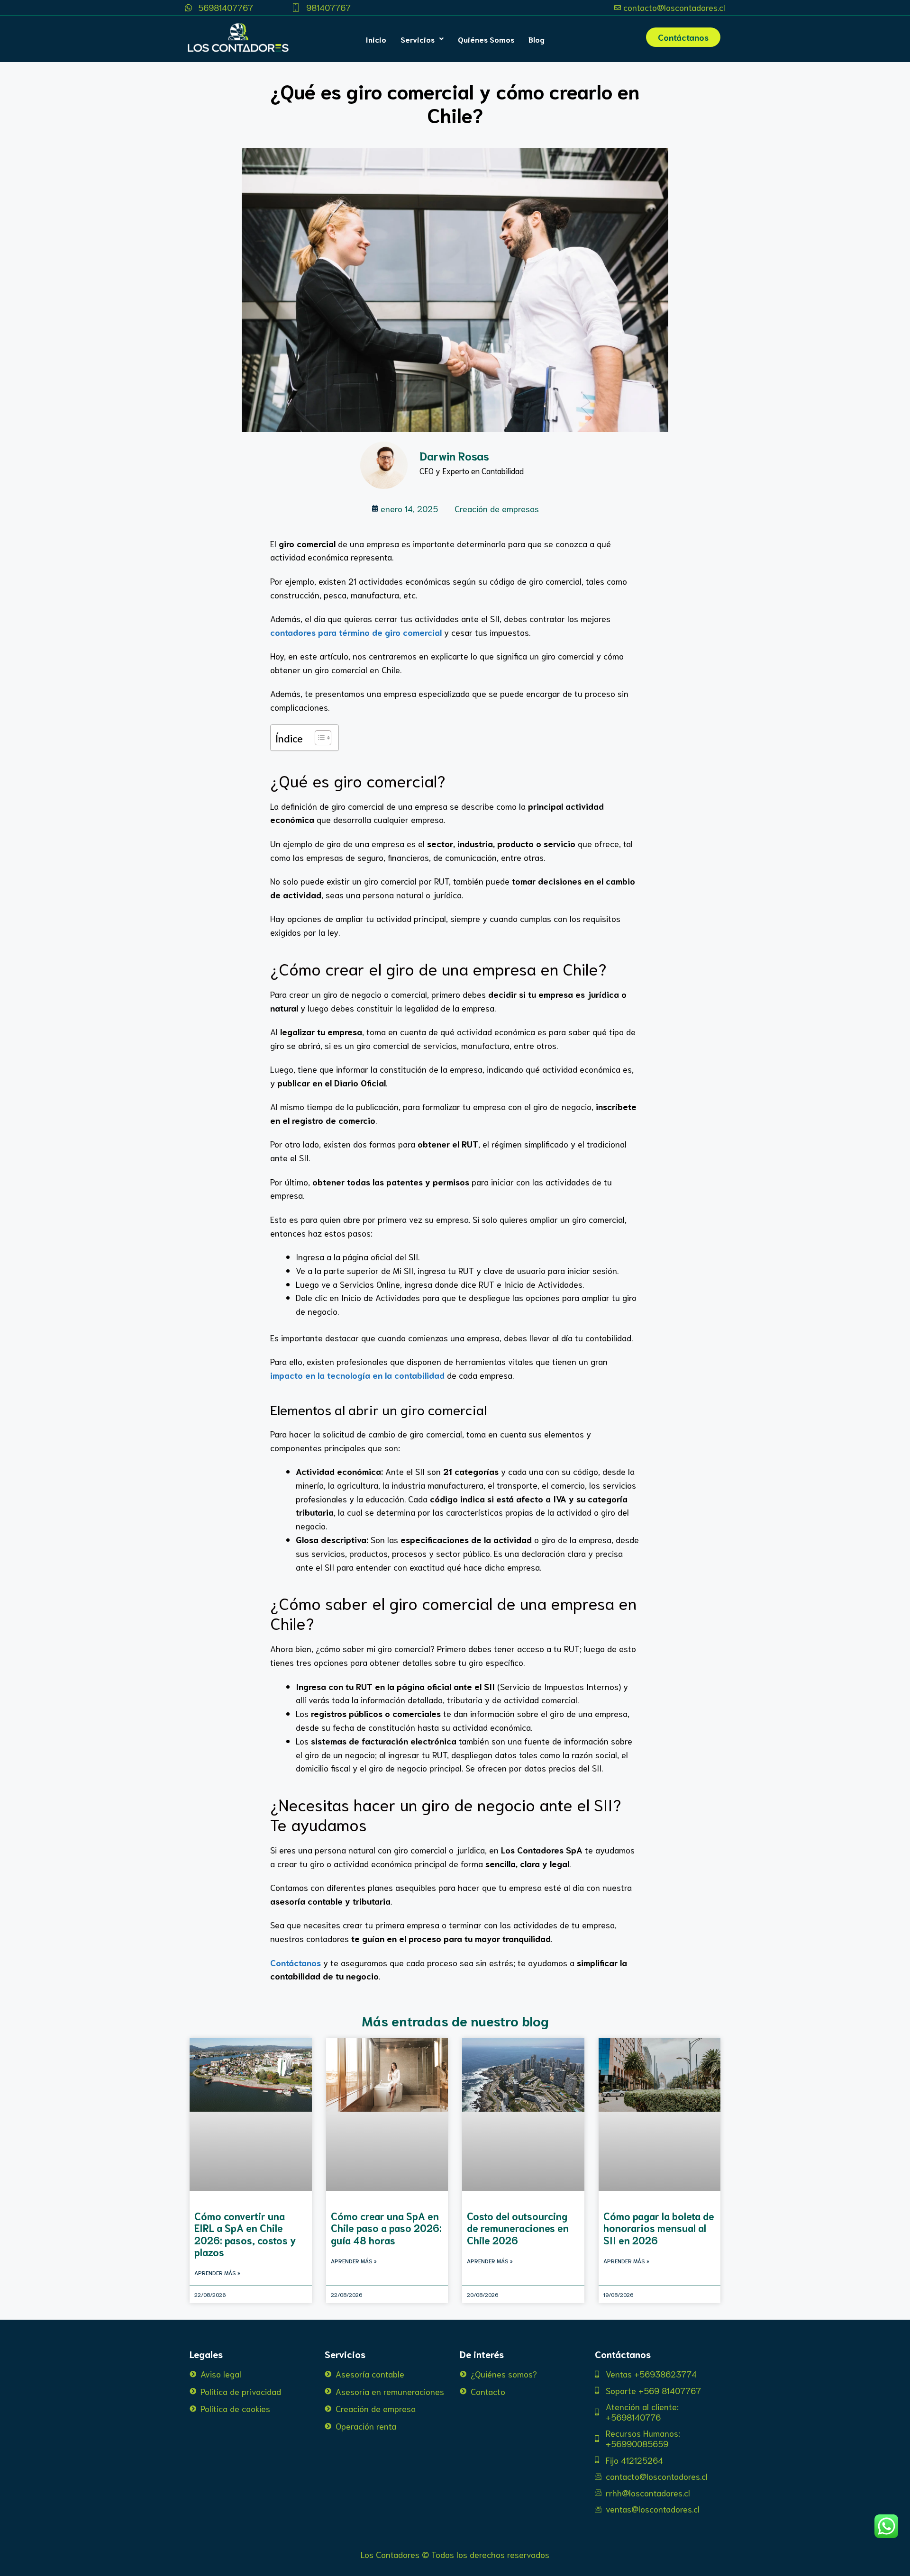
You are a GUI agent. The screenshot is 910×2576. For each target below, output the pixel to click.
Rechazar (574, 2561)
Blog (537, 39)
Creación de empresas (497, 508)
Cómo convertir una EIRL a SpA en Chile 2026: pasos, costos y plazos (245, 2234)
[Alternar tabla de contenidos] (318, 738)
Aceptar (517, 2561)
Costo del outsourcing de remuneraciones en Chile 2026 (518, 2228)
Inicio (376, 39)
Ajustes (632, 2561)
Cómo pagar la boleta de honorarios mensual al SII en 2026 (659, 2228)
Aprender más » (217, 2273)
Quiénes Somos (486, 39)
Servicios (418, 39)
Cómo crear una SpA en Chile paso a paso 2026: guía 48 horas (386, 2228)
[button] (422, 39)
